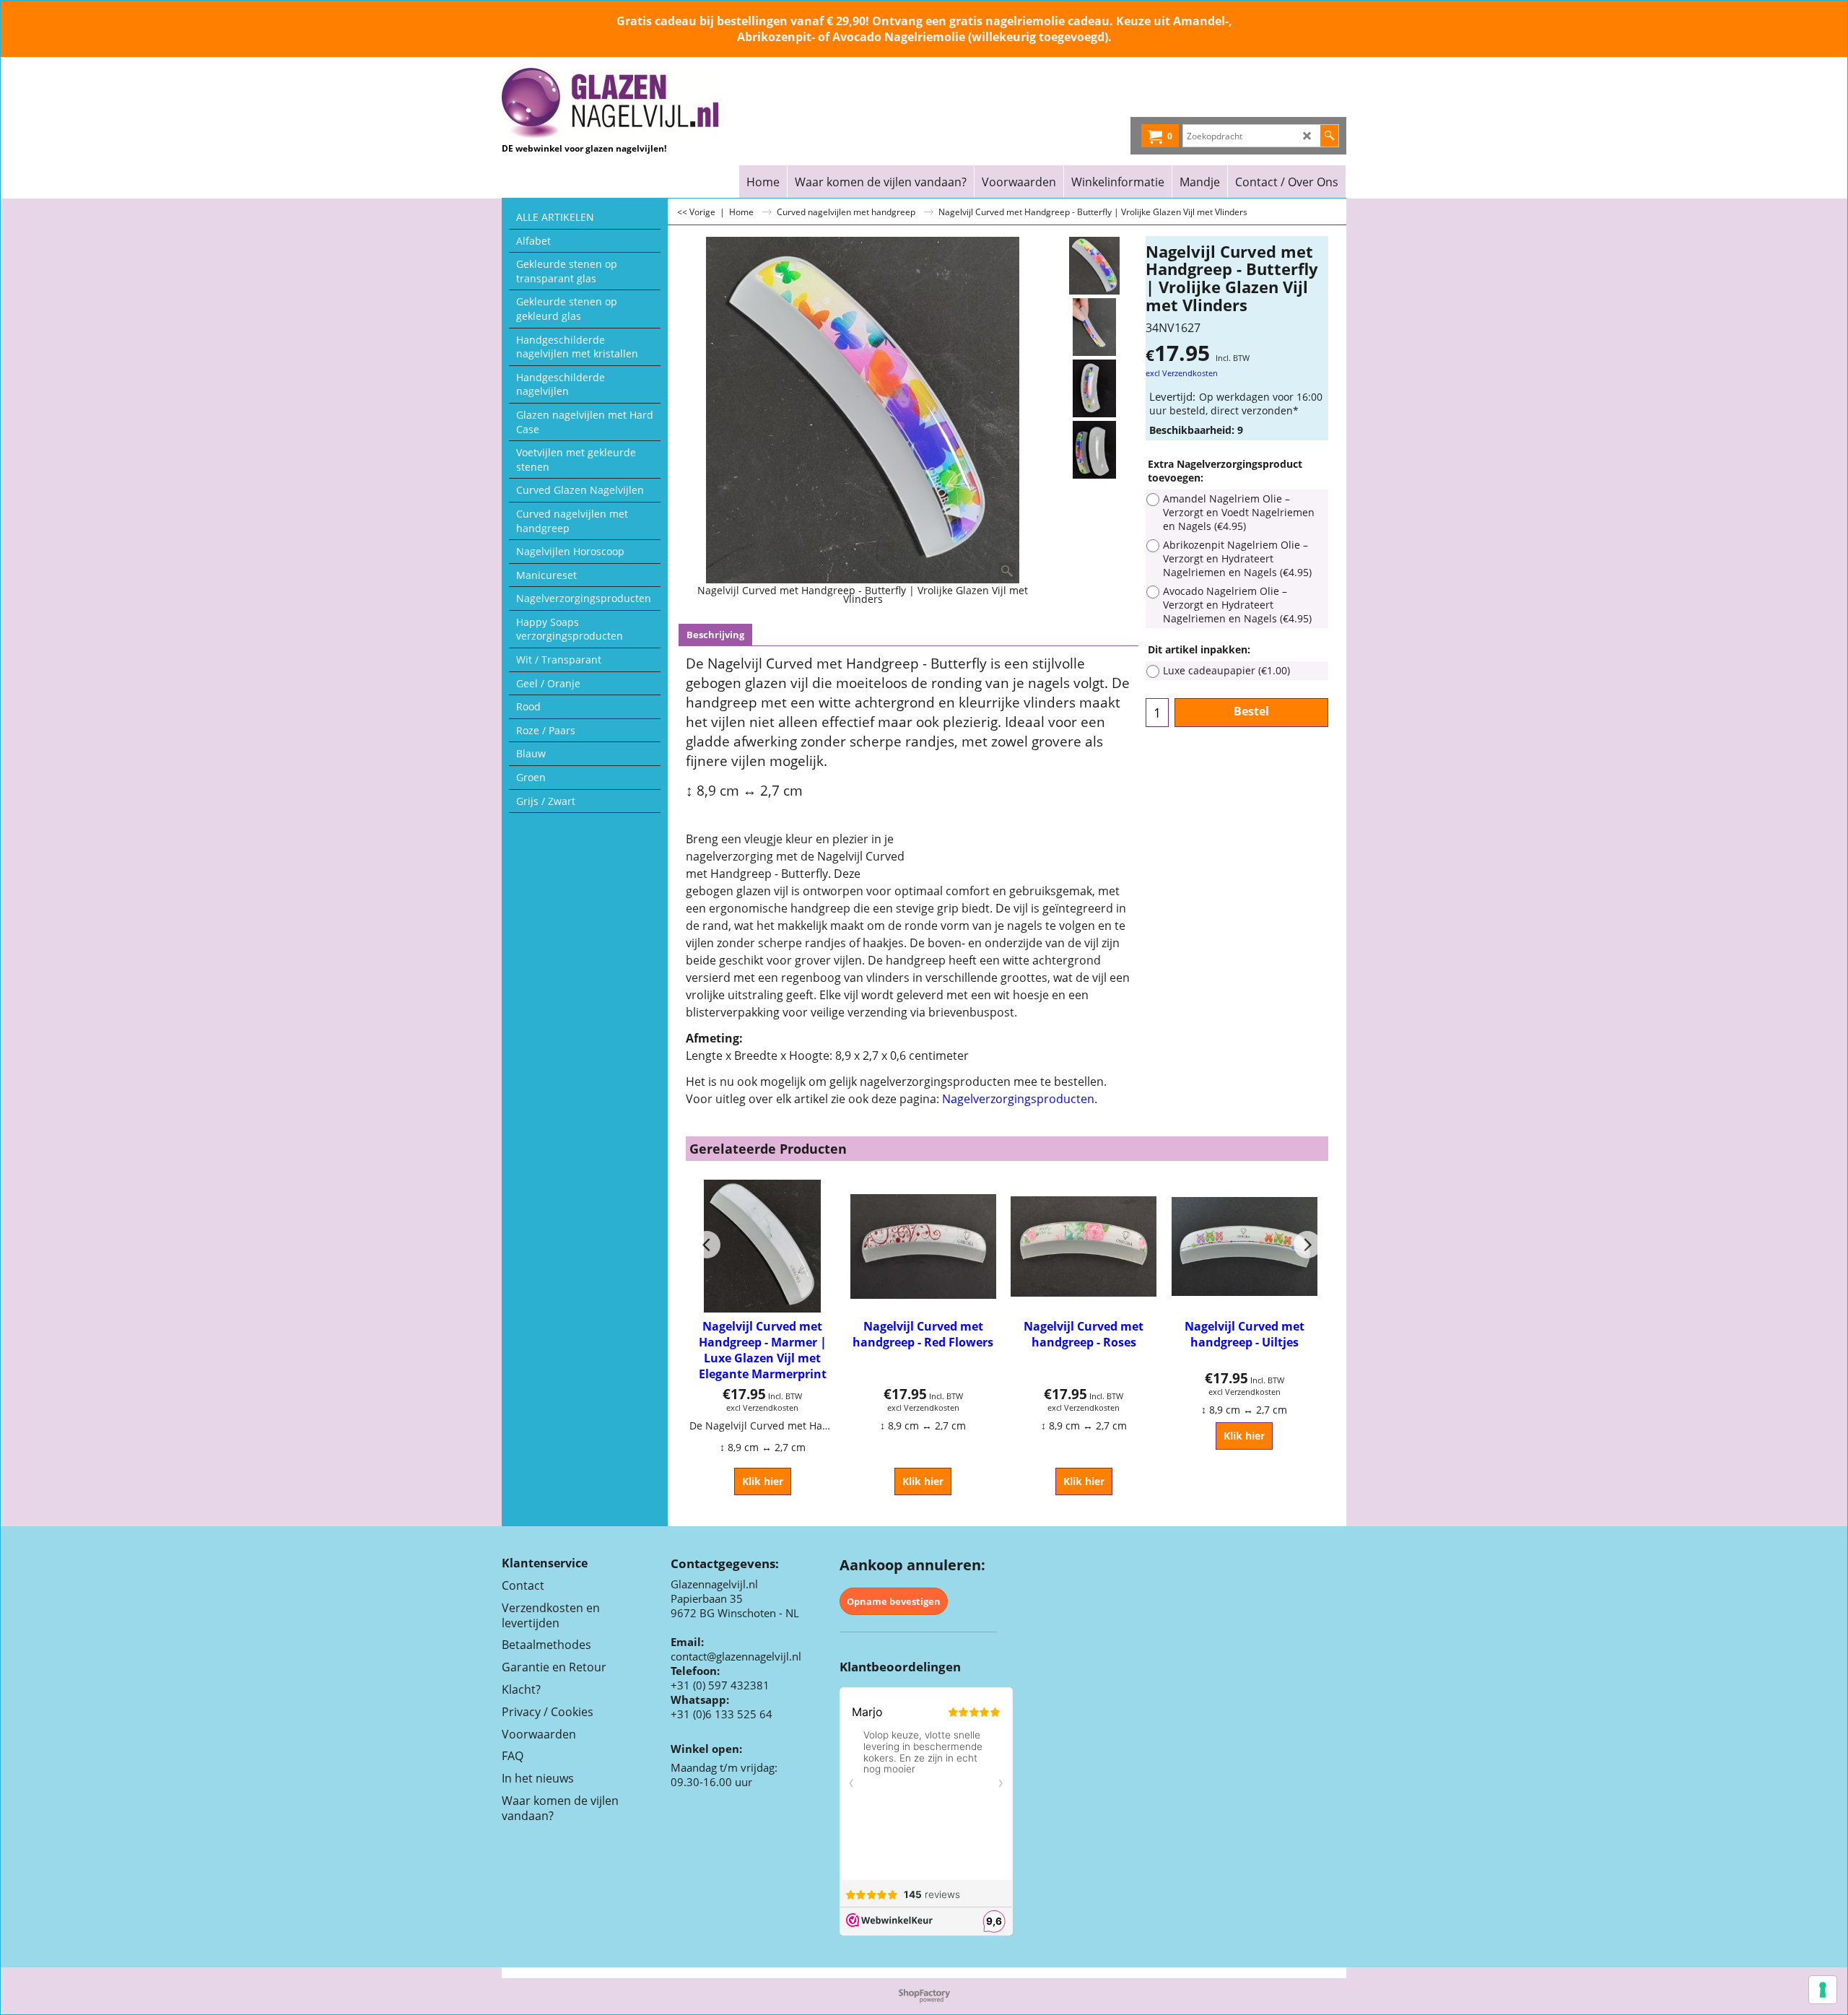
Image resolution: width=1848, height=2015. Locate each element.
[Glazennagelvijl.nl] (628, 103)
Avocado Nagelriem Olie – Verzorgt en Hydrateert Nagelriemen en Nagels (1237, 605)
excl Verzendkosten (1182, 373)
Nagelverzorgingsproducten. (1020, 1099)
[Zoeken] (1329, 136)
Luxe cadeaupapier (1226, 670)
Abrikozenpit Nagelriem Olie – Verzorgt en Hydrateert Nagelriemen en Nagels (1237, 558)
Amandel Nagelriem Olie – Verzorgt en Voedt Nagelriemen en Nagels (1239, 512)
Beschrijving (715, 635)
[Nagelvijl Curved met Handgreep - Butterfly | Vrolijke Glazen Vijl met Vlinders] (1094, 327)
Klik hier (763, 1481)
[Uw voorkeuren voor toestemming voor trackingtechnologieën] (1823, 1990)
